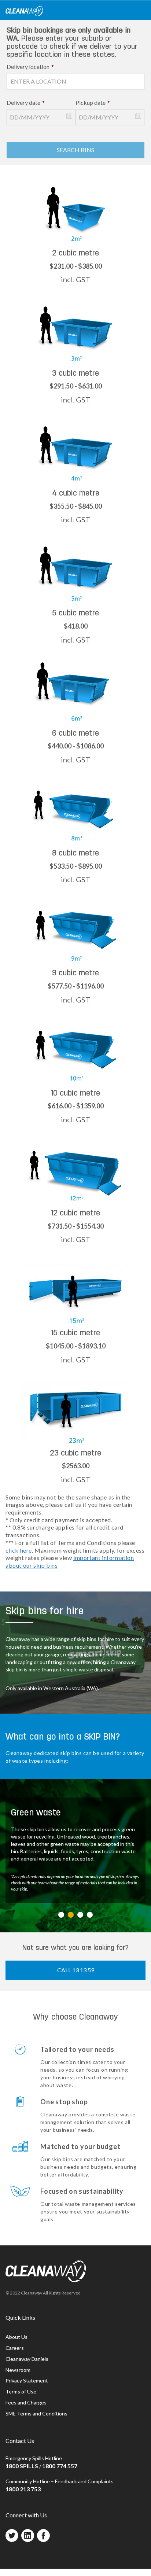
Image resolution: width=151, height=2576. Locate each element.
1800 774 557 (60, 2466)
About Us (16, 2337)
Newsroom (18, 2370)
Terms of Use (21, 2391)
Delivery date (26, 102)
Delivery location (30, 67)
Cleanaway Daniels (27, 2359)
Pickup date (93, 102)
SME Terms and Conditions (36, 2413)
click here (19, 1550)
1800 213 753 (23, 2489)
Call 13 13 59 (76, 1970)
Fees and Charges (26, 2402)
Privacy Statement (27, 2380)
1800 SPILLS (22, 2466)
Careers (15, 2348)
